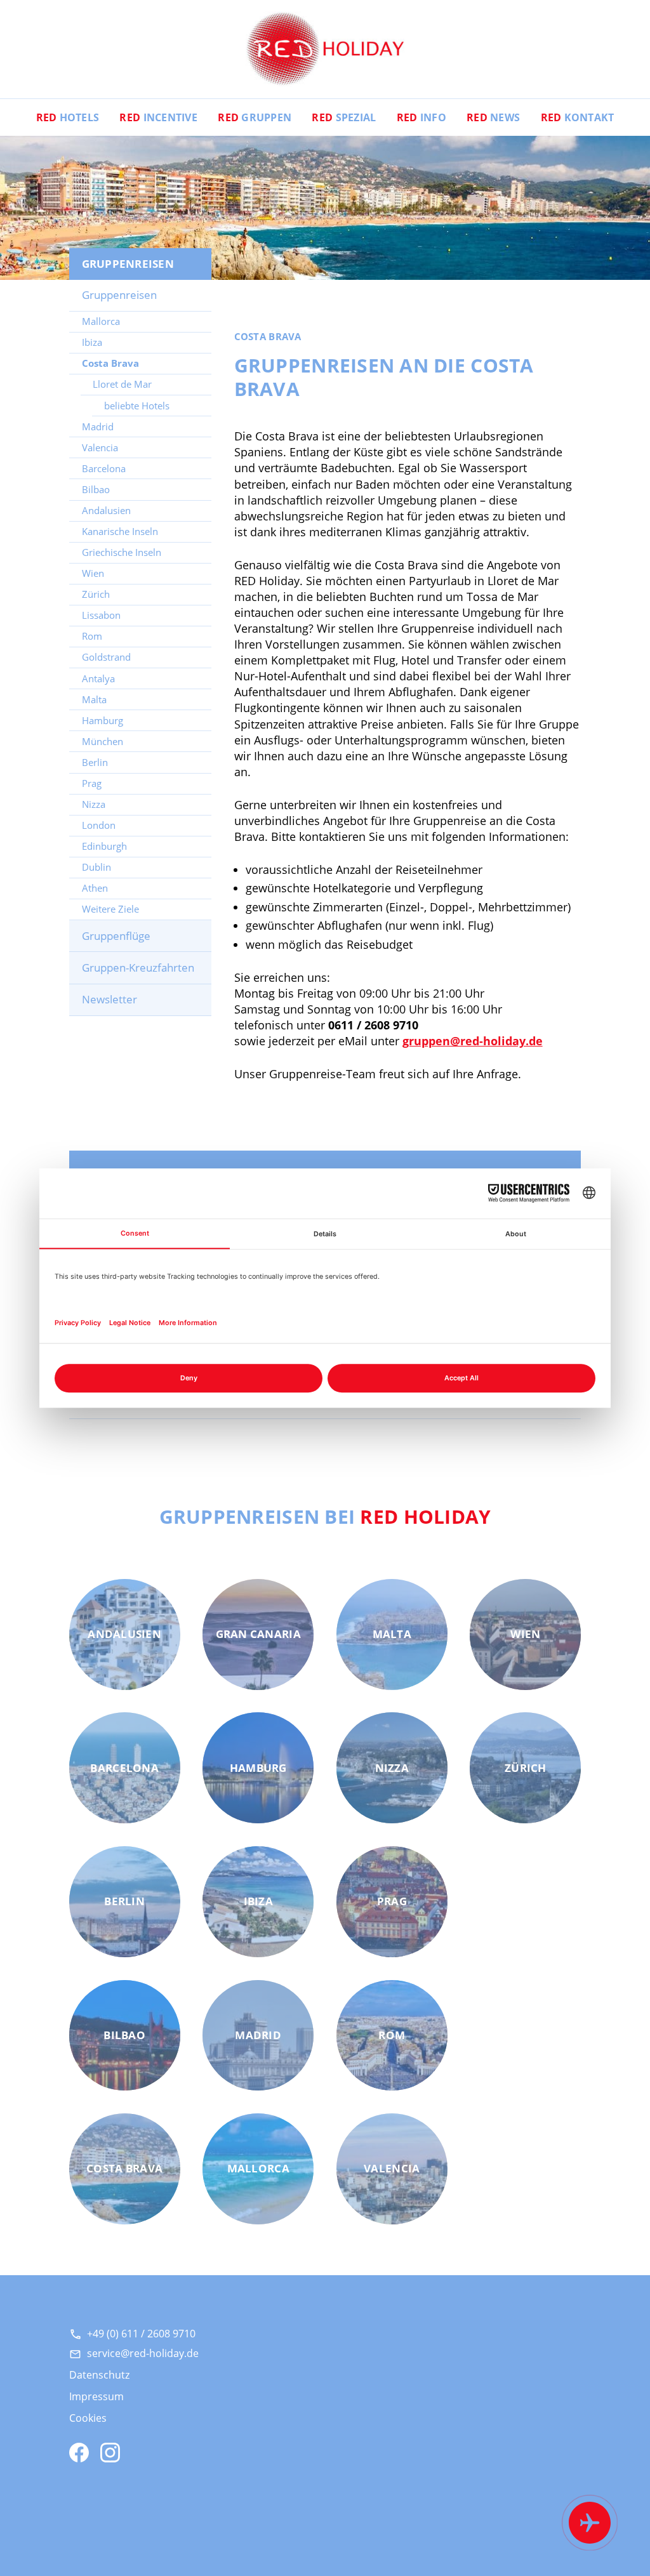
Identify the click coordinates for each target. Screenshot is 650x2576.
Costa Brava (110, 363)
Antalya (98, 678)
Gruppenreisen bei (325, 1516)
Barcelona (104, 468)
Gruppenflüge (116, 936)
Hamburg (103, 720)
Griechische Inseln (122, 552)
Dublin (96, 867)
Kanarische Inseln (120, 531)
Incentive (158, 117)
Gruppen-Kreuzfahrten (138, 968)
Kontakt (578, 117)
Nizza (94, 804)
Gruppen (255, 117)
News (493, 117)
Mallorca (101, 321)
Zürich (96, 594)
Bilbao (96, 489)
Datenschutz (99, 2374)
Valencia (100, 447)
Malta (94, 699)
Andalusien (106, 510)
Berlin (95, 762)
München (103, 741)
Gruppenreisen (119, 295)
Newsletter (109, 999)
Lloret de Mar (122, 384)
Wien (93, 573)
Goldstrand (106, 657)
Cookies (88, 2418)
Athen (95, 888)
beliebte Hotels (137, 406)
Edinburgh (104, 846)
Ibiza (92, 342)
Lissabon (101, 615)
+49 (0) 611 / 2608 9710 (141, 2334)
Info (421, 117)
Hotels (68, 117)
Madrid (98, 426)
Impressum (96, 2396)
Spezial (344, 117)
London (99, 825)
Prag (92, 783)
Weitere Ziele (110, 909)
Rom (92, 636)
